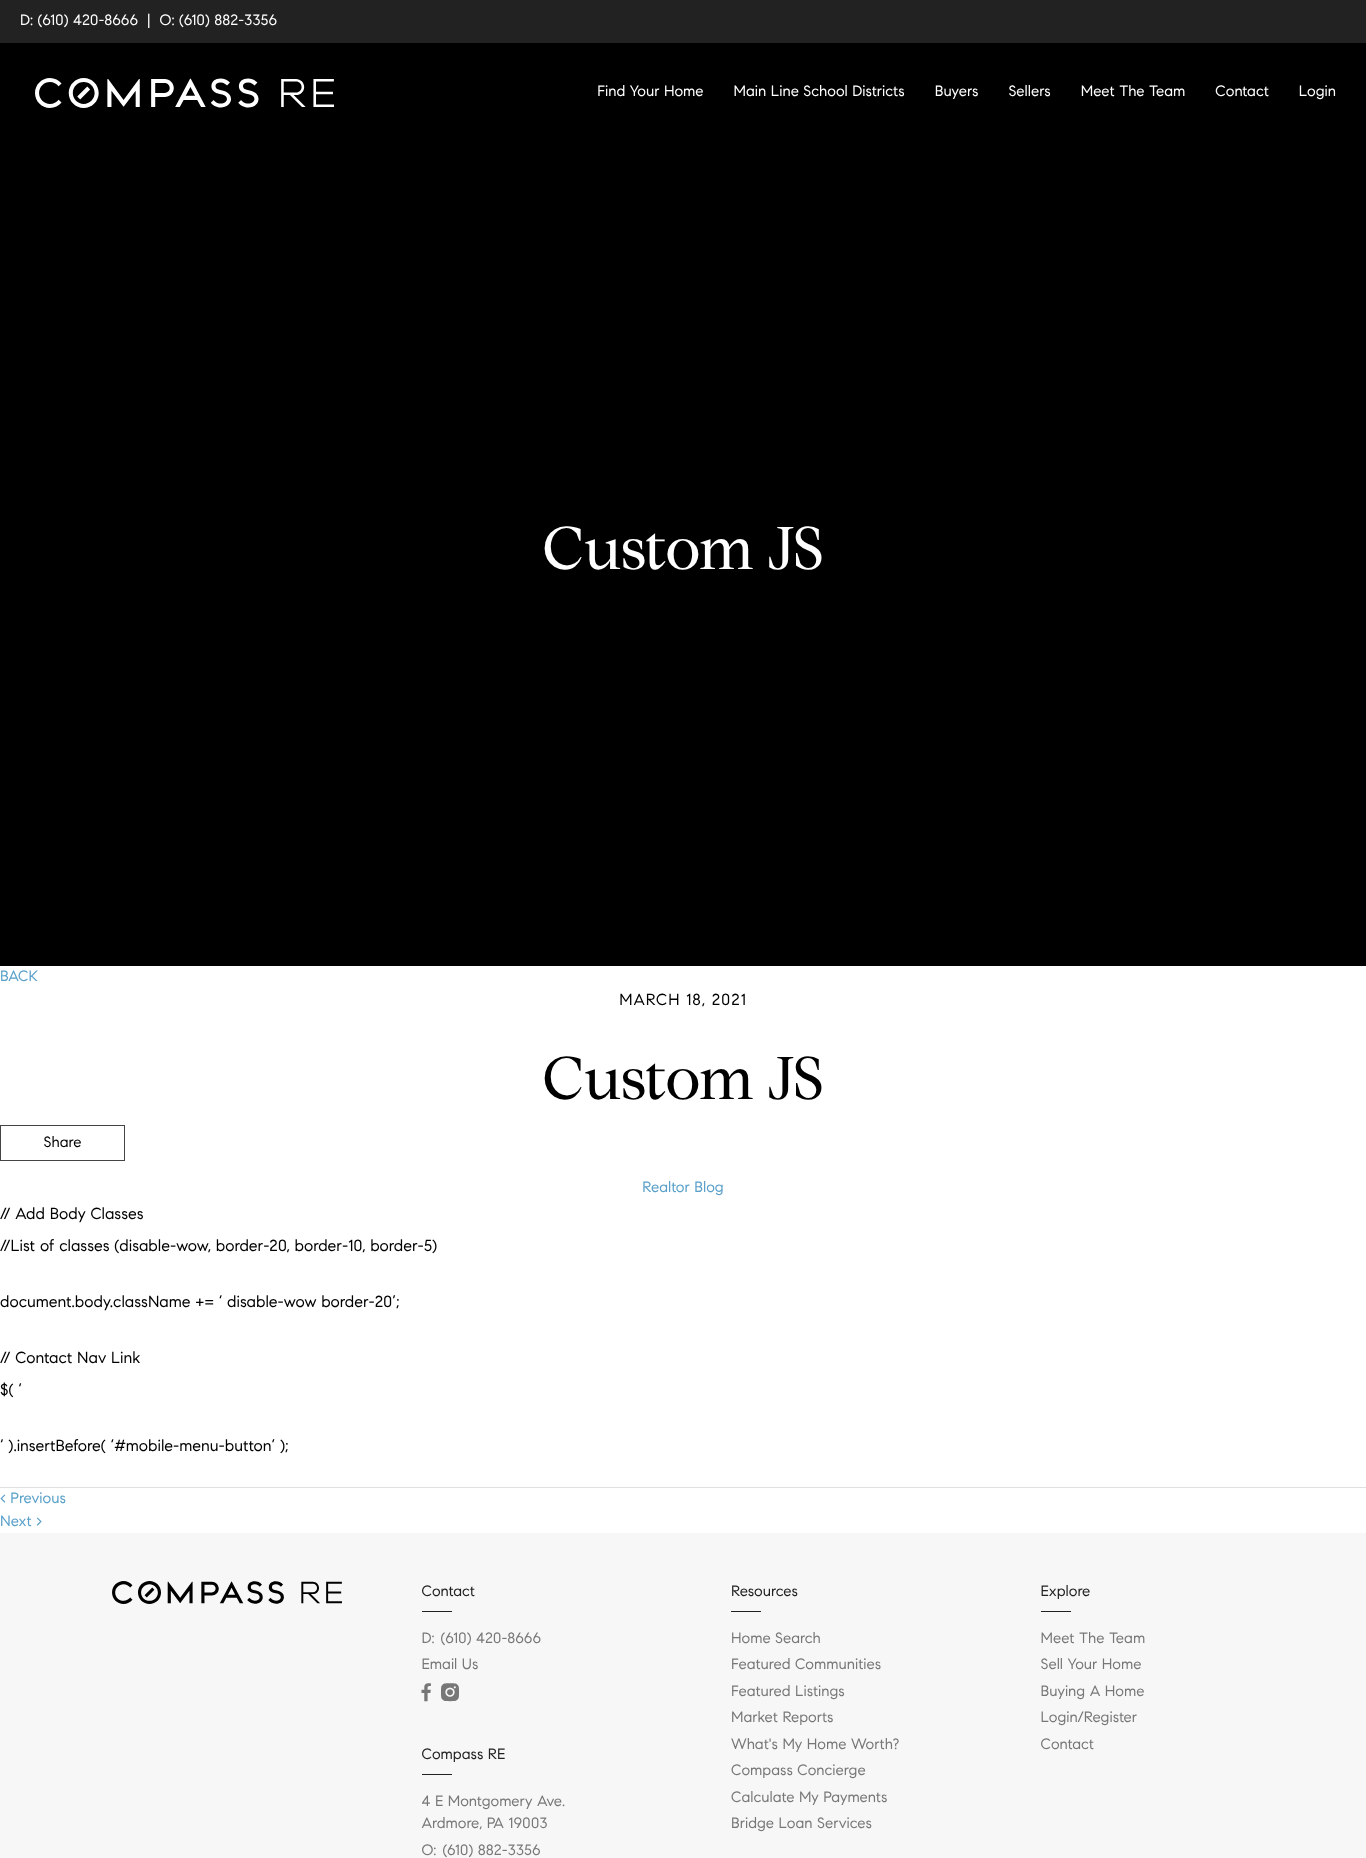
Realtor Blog (682, 1188)
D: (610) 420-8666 (79, 21)
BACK (19, 977)
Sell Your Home (1091, 1665)
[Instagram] (450, 1693)
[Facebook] (426, 1693)
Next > (21, 1522)
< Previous (33, 1499)
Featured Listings (788, 1692)
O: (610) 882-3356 (219, 21)
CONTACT (1088, 1250)
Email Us (450, 1665)
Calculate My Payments (809, 1798)
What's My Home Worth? (815, 1745)
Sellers (1029, 92)
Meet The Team (1133, 92)
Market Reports (782, 1718)
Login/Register (1089, 1718)
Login (1317, 92)
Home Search (776, 1639)
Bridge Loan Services (801, 1824)
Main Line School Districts (819, 92)
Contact (1241, 92)
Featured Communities (806, 1665)
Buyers (957, 92)
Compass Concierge (798, 1771)
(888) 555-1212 (1214, 1250)
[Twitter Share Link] (62, 1198)
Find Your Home (650, 92)
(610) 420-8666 (491, 1639)
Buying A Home (1093, 1692)
